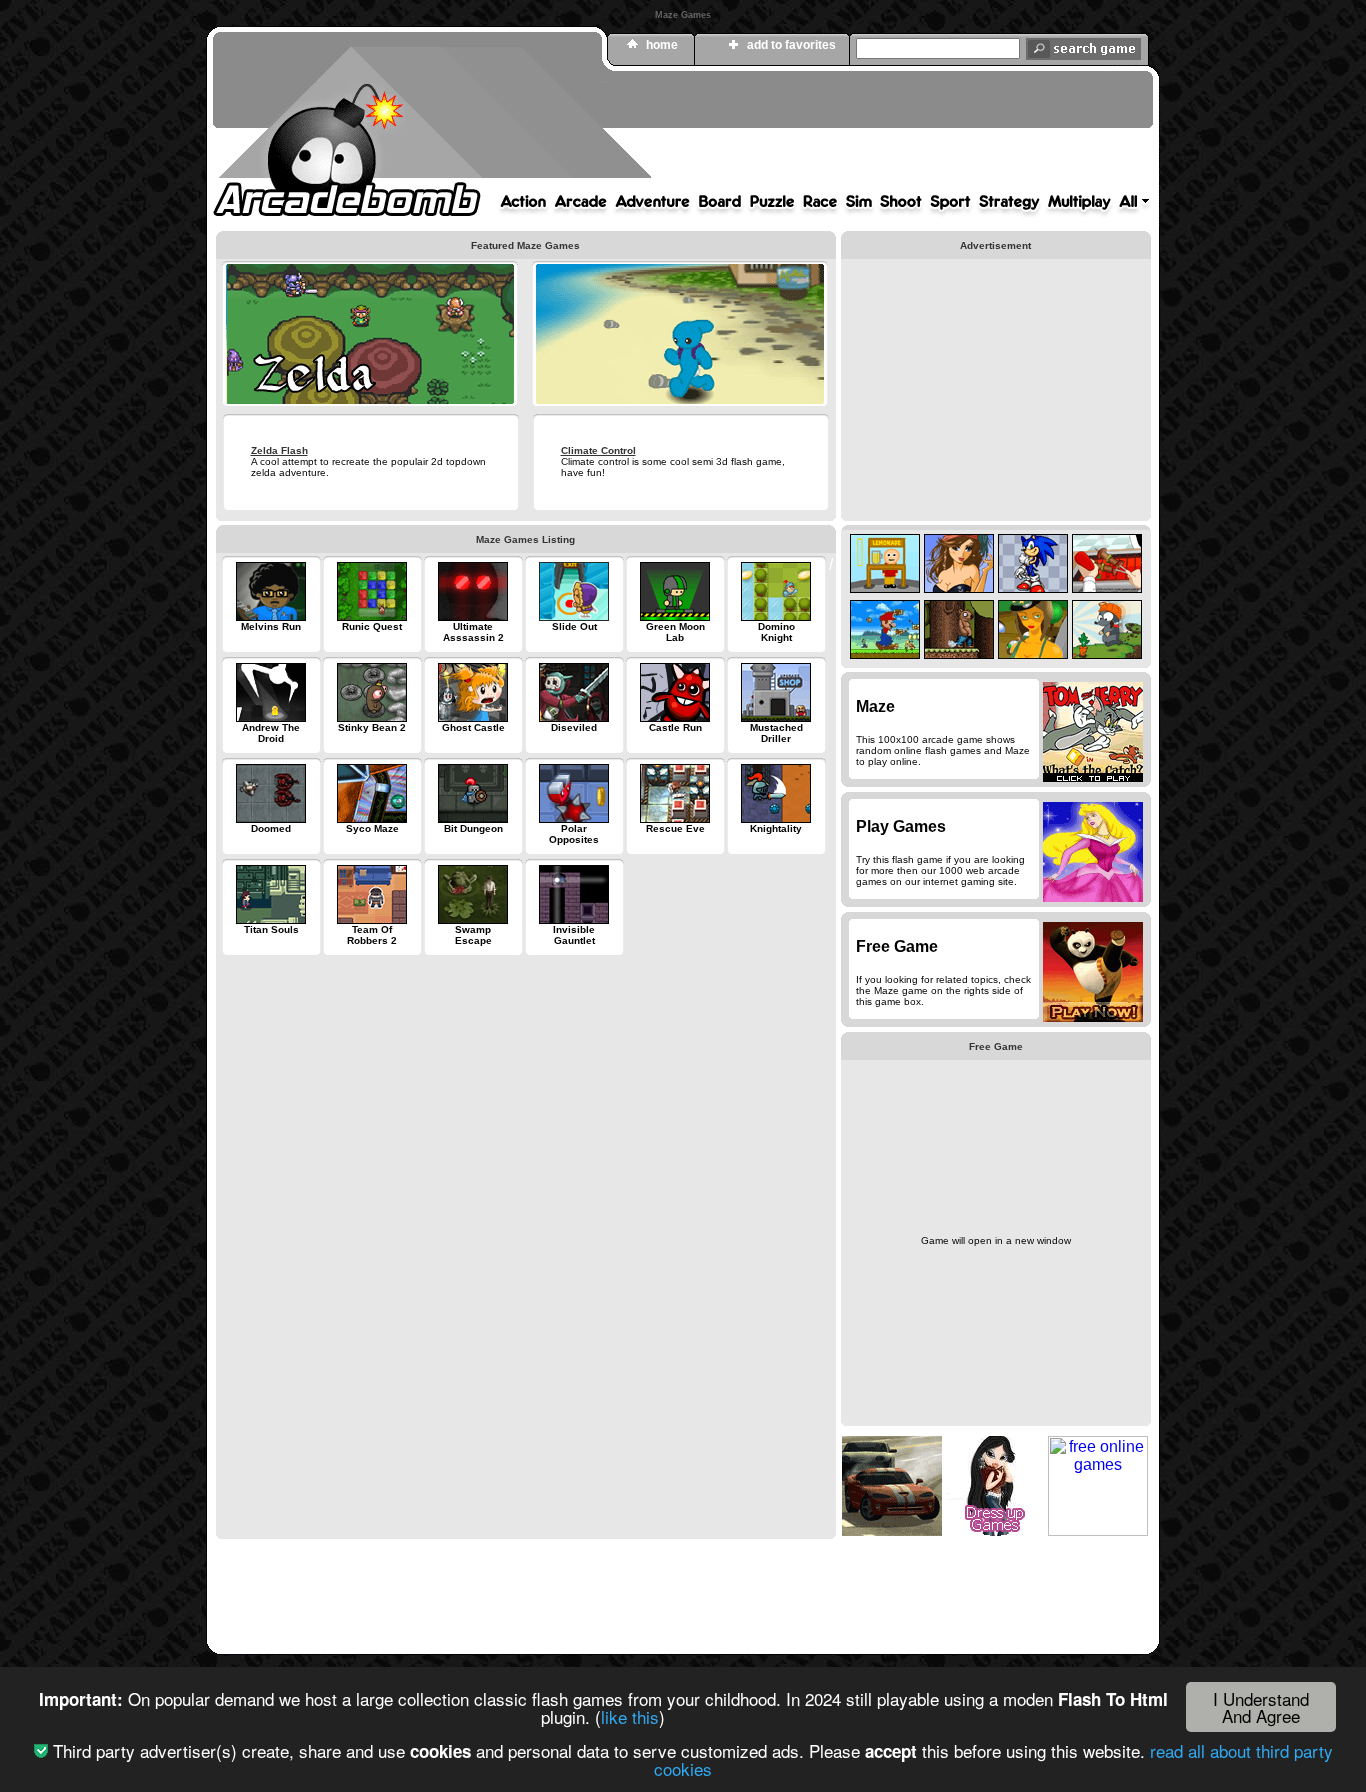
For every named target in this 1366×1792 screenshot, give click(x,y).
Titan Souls (271, 929)
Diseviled (574, 727)
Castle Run (675, 727)
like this (630, 1716)
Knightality (776, 828)
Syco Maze (372, 828)
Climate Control (598, 450)
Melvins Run (271, 626)
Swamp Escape (473, 935)
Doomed (271, 828)
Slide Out (574, 626)
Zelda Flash (279, 450)
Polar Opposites (574, 834)
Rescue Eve (675, 828)
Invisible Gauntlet (574, 935)
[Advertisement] (788, 133)
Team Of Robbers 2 (372, 935)
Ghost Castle (473, 727)
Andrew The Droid (271, 733)
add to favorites (791, 45)
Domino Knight (776, 632)
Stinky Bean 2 (372, 727)
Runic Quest (372, 626)
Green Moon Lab (675, 632)
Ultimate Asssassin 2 (473, 632)
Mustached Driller (776, 733)
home (662, 45)
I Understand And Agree (1261, 1707)
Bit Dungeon (473, 828)
